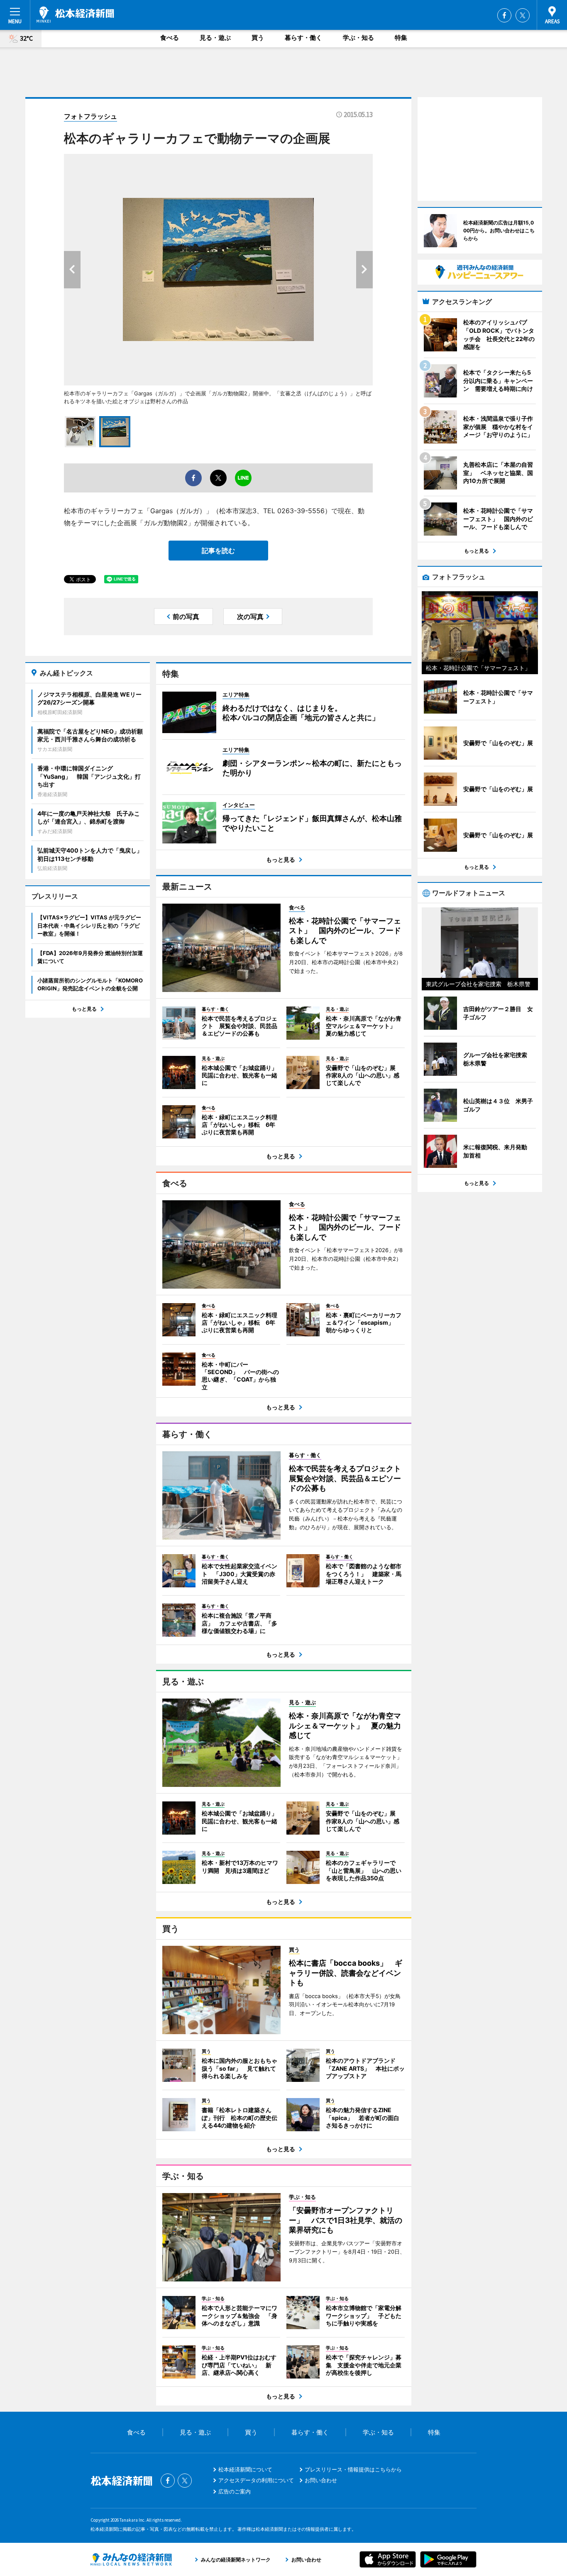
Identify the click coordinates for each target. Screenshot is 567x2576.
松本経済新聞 (75, 15)
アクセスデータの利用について (256, 2480)
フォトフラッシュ (90, 116)
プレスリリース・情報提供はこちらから (353, 2469)
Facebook (504, 15)
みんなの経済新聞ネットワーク (131, 2559)
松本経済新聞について (245, 2469)
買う (258, 38)
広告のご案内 (235, 2491)
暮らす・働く (303, 38)
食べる (170, 38)
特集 (401, 38)
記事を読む (218, 551)
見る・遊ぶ (215, 38)
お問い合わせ (321, 2480)
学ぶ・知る (358, 38)
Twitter (523, 15)
